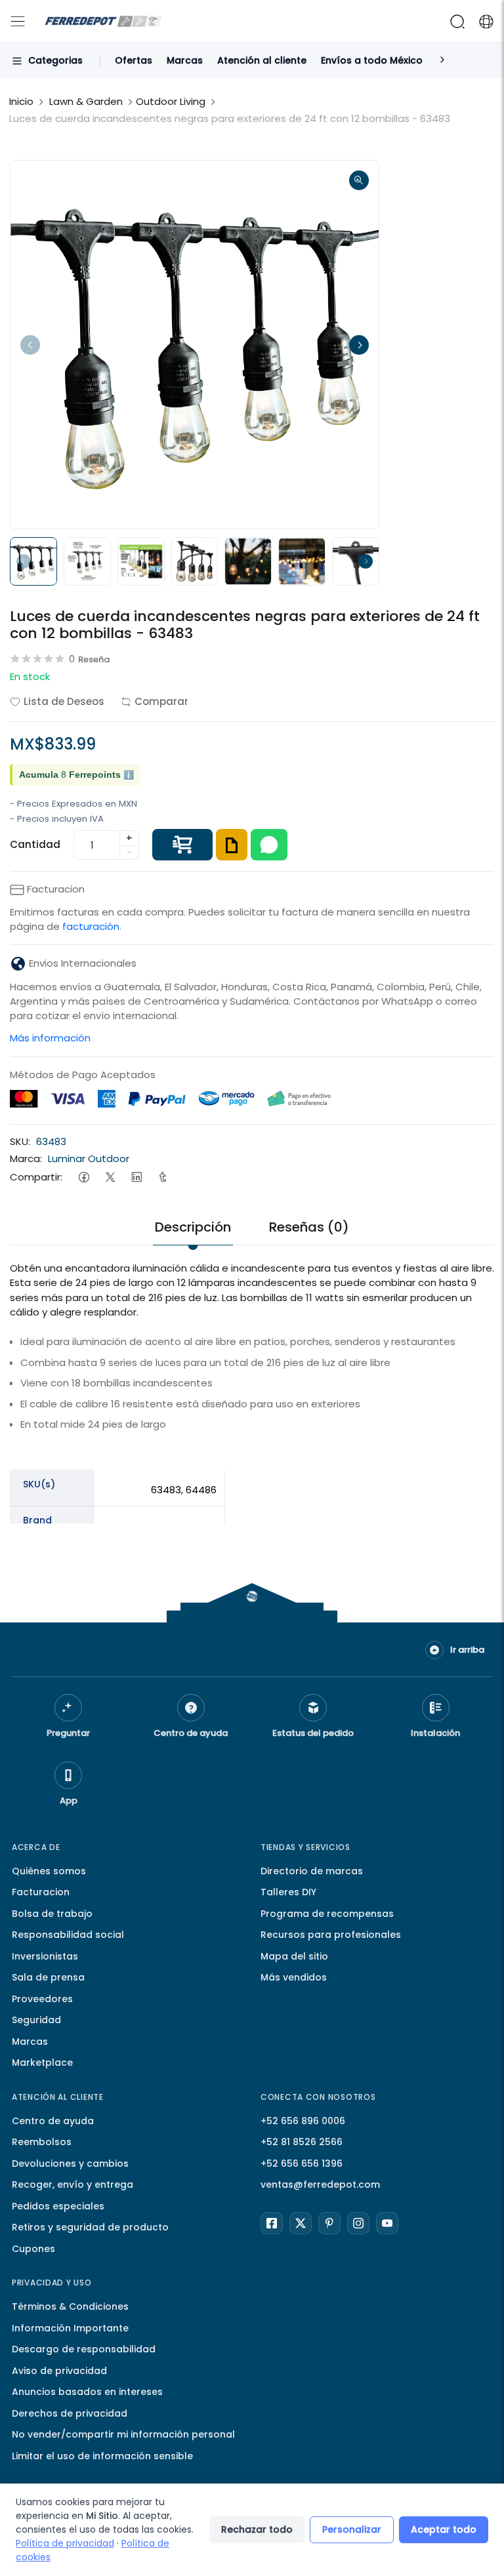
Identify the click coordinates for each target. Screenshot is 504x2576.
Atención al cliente (262, 60)
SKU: (20, 1141)
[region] (252, 1555)
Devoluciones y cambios (70, 2163)
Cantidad (35, 844)
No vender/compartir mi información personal (123, 2434)
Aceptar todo (444, 2529)
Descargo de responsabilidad (84, 2349)
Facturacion (41, 1892)
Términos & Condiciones (70, 2306)
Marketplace (42, 2063)
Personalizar (352, 2529)
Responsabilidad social (68, 1935)
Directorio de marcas (312, 1871)
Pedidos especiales (58, 2206)
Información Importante (70, 2328)
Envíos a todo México (372, 60)
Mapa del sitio (294, 1956)
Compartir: (36, 1177)
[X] (301, 2223)
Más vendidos (294, 1977)
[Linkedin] (136, 1177)
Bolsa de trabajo (52, 1914)
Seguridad (36, 2020)
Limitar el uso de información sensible (102, 2456)
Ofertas (134, 60)
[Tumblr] (162, 1177)
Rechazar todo (257, 2529)
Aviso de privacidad (59, 2371)
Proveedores (42, 1999)
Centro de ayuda (53, 2121)
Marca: (26, 1158)
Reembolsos (42, 2142)
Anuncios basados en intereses (87, 2392)
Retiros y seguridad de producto (90, 2227)
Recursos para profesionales (331, 1935)
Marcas (185, 60)
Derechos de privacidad (70, 2413)
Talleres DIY (288, 1892)
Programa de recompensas (327, 1914)
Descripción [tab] (193, 1227)
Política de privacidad (65, 2543)
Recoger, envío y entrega (73, 2184)
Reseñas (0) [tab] (309, 1227)
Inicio (21, 101)
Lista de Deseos (64, 701)
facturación (91, 926)
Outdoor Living (171, 101)
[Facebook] (84, 1177)
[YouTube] (387, 2223)
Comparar (161, 701)
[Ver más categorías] (442, 61)
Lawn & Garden (86, 101)
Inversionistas (45, 1956)
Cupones (33, 2249)
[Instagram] (358, 2223)
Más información (50, 1038)
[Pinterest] (329, 2223)
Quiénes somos (49, 1871)
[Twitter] (110, 1177)
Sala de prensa (48, 1977)
